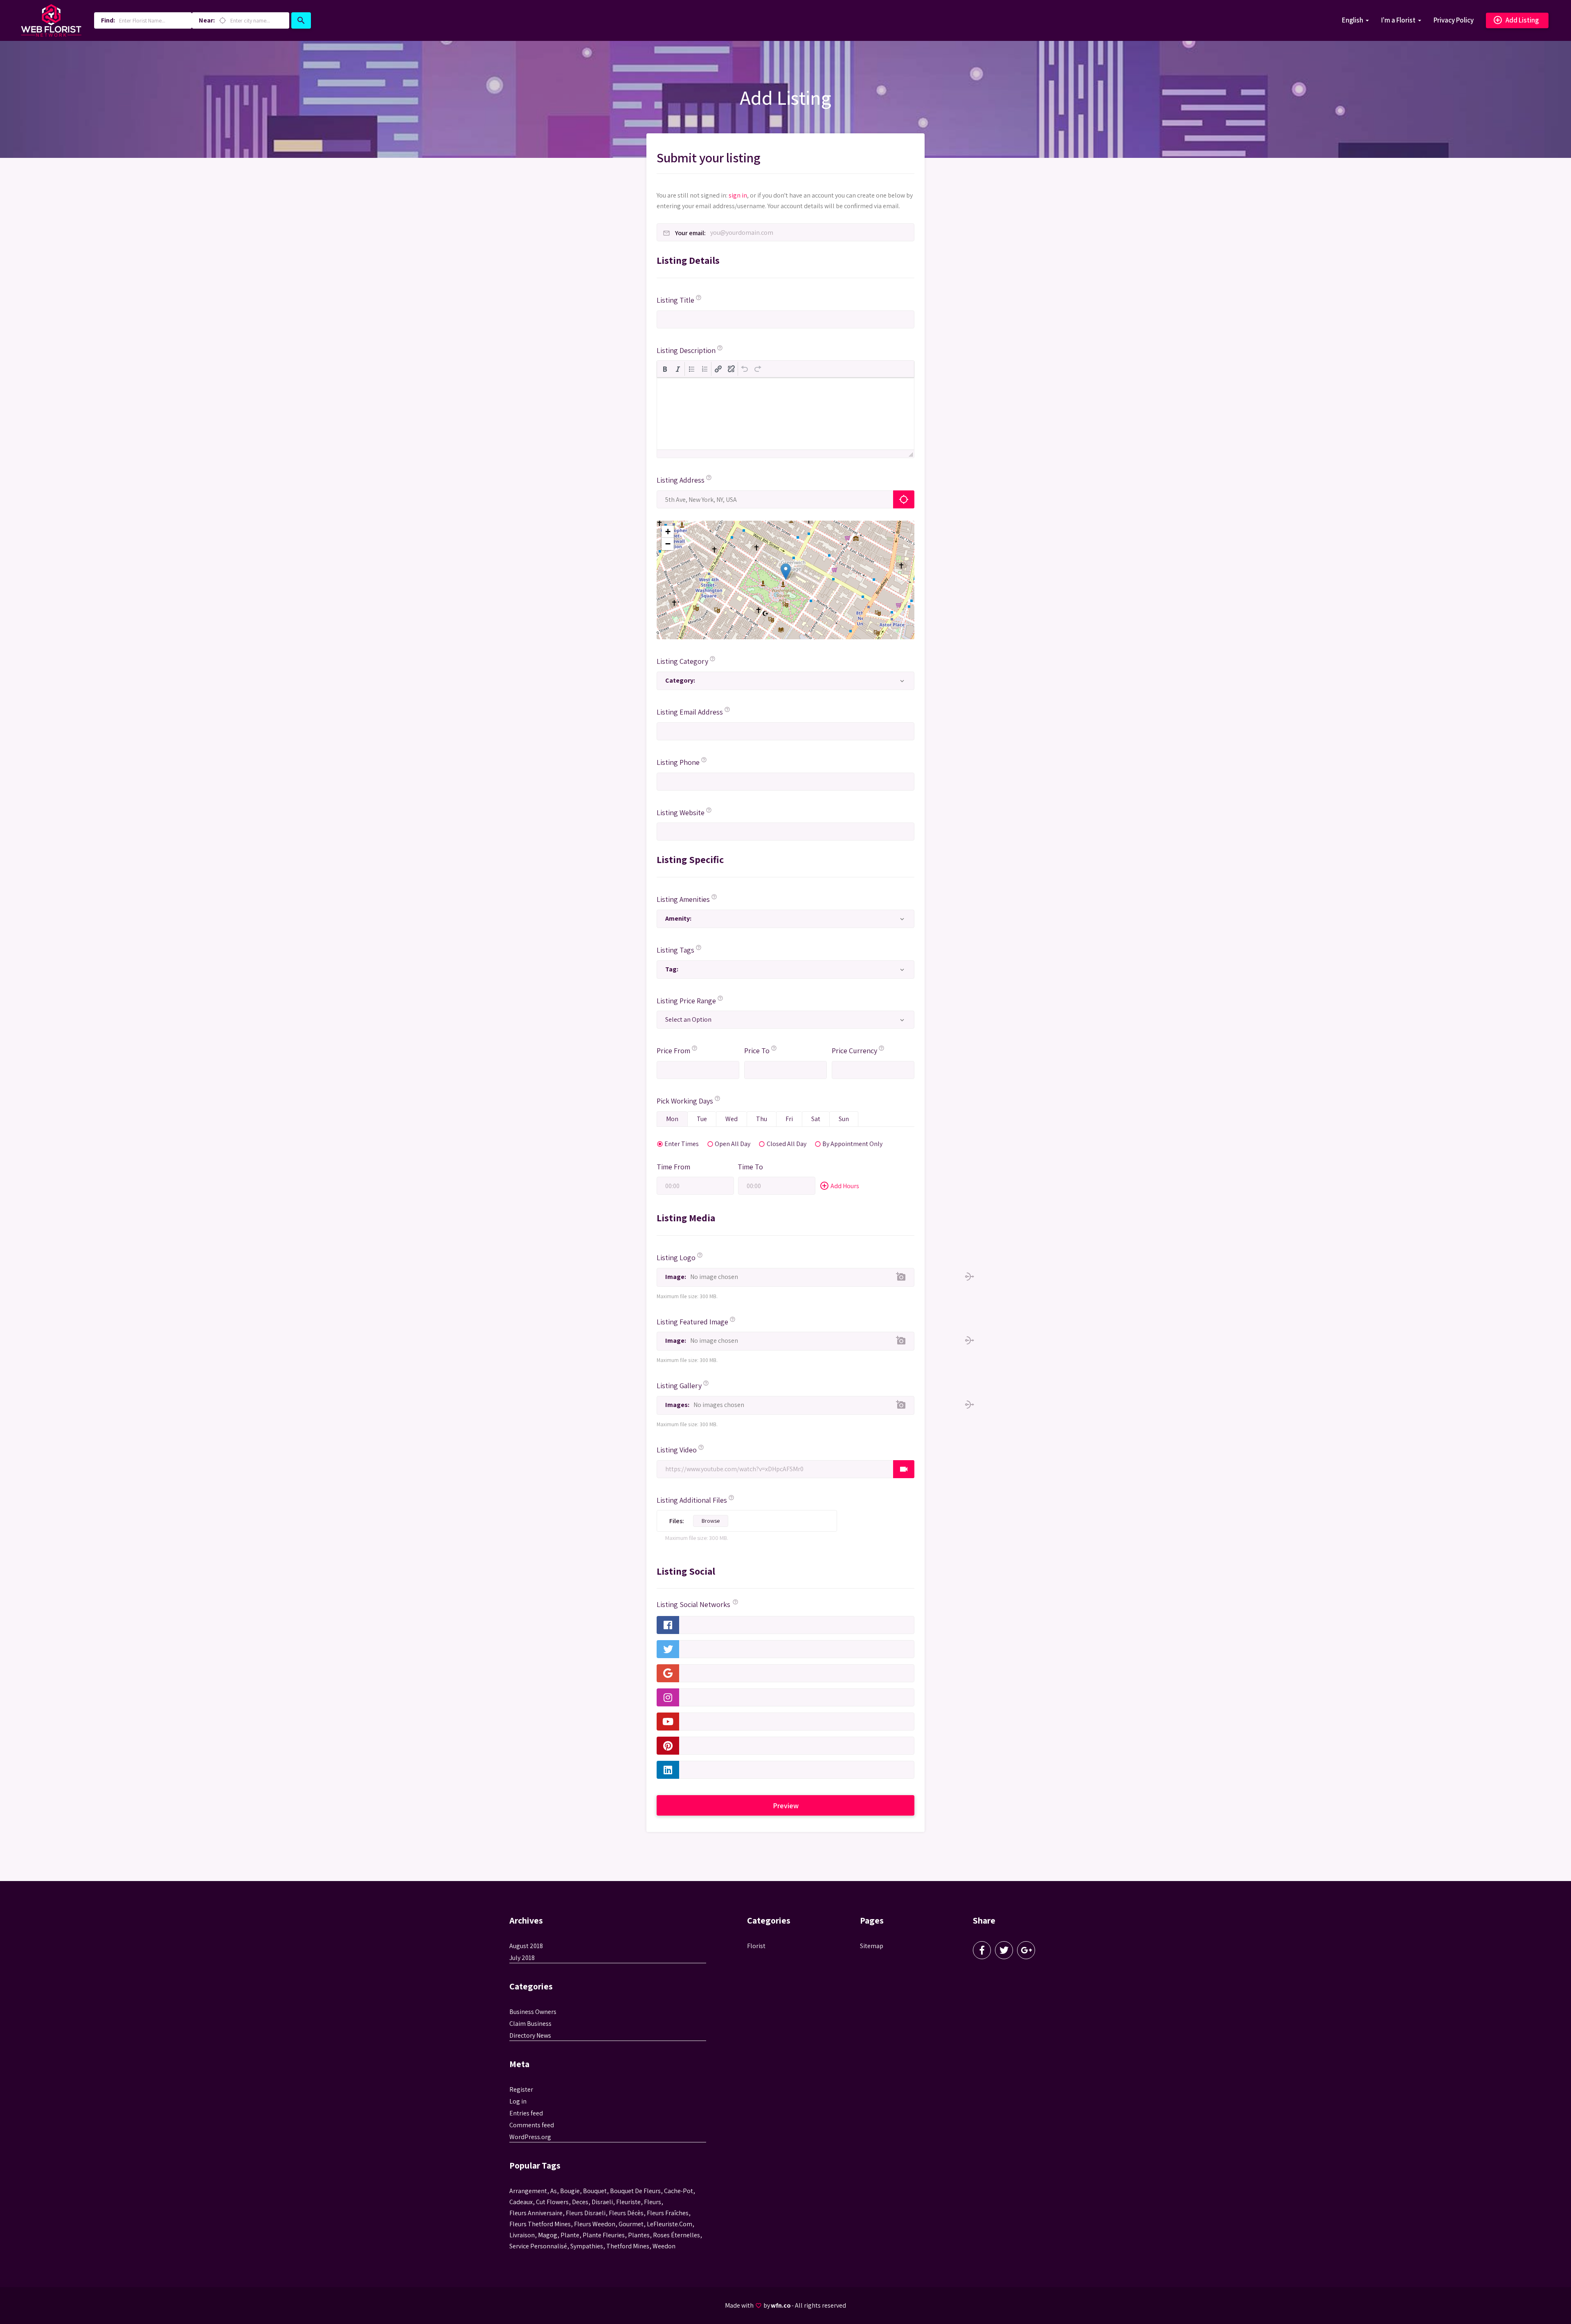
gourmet (631, 2224)
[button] (665, 369)
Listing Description (686, 350)
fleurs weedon (595, 2224)
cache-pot (679, 2191)
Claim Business (530, 2024)
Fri (789, 1119)
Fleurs (653, 2202)
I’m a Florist (1398, 20)
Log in (518, 2101)
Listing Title (675, 300)
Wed (731, 1119)
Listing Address (681, 480)
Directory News (530, 2035)
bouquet (595, 2191)
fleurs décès (626, 2213)
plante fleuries (604, 2235)
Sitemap (872, 1946)
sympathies (587, 2246)
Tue (702, 1119)
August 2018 (526, 1946)
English (1353, 20)
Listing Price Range (686, 1001)
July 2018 (522, 1958)
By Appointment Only (852, 1143)
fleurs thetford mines (540, 2224)
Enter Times (682, 1143)
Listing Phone (678, 762)
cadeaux (521, 2202)
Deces (580, 2202)
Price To (757, 1051)
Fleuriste (628, 2202)
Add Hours (839, 1186)
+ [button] (668, 532)
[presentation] (665, 369)
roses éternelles (676, 2235)
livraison (522, 2235)
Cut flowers (552, 2202)
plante (570, 2235)
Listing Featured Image (692, 1322)
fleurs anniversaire (536, 2213)
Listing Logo (676, 1258)
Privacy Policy (1454, 20)
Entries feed (526, 2113)
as (554, 2191)
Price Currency (854, 1051)
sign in (738, 195)
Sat (816, 1119)
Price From (673, 1051)
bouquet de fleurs (635, 2191)
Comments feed (532, 2125)
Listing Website (681, 813)
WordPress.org (530, 2137)
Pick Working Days (685, 1101)
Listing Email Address (690, 712)
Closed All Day (787, 1143)
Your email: (690, 233)
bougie (570, 2191)
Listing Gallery (679, 1386)
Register (521, 2089)
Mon (672, 1119)
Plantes (639, 2235)
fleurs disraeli (586, 2213)
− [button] (668, 544)
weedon (664, 2246)
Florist (756, 1946)
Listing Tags (675, 950)
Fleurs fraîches (668, 2213)
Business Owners (533, 2012)
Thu (762, 1119)
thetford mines (628, 2246)
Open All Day (733, 1143)
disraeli (602, 2202)
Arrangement (528, 2191)
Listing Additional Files (692, 1500)
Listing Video (677, 1450)
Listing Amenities (683, 899)
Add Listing (1516, 20)
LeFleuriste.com (670, 2224)
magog (548, 2235)
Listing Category (682, 661)
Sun (844, 1119)
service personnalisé (538, 2246)
